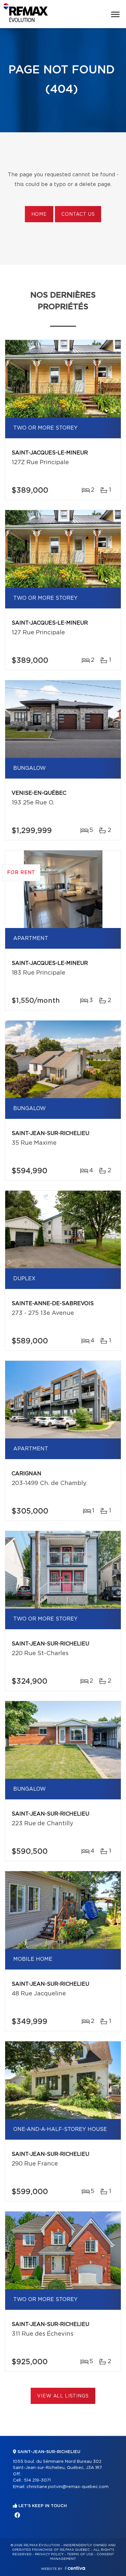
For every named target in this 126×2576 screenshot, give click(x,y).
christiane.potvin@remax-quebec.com (68, 2487)
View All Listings (63, 2396)
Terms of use (80, 2554)
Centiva (75, 2568)
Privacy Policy (49, 2554)
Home (39, 214)
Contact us (78, 214)
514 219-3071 (37, 2480)
